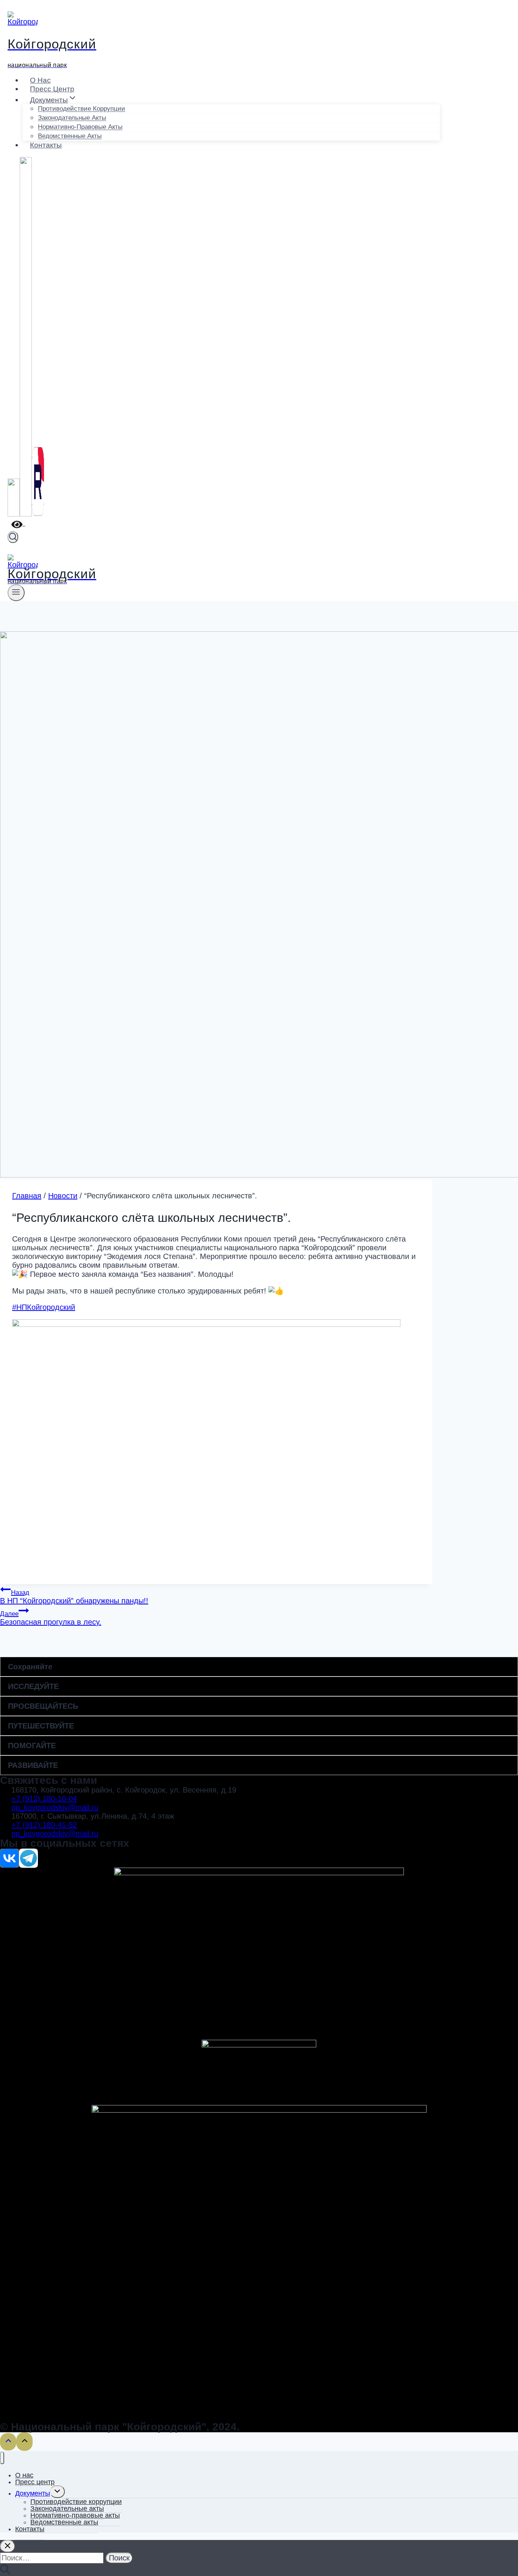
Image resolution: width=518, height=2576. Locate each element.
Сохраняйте (30, 1667)
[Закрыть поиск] (8, 2546)
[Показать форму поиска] (13, 537)
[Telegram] (26, 515)
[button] (259, 1667)
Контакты (46, 145)
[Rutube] (38, 515)
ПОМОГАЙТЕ (32, 1746)
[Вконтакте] (14, 515)
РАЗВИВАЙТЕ (33, 1765)
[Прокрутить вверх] (8, 2442)
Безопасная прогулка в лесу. (51, 1618)
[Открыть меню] (16, 593)
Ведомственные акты (70, 136)
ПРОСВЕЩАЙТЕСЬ (43, 1706)
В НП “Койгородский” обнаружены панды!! (74, 1597)
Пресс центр (52, 89)
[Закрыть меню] (2, 2458)
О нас (40, 80)
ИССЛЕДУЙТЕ (33, 1686)
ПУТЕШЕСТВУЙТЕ (41, 1726)
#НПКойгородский (44, 1307)
